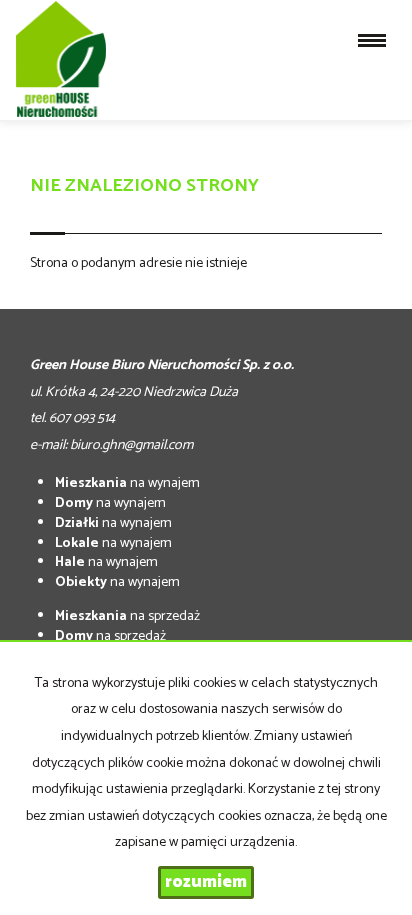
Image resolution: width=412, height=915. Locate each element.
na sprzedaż (127, 616)
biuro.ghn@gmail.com (131, 445)
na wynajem (127, 483)
